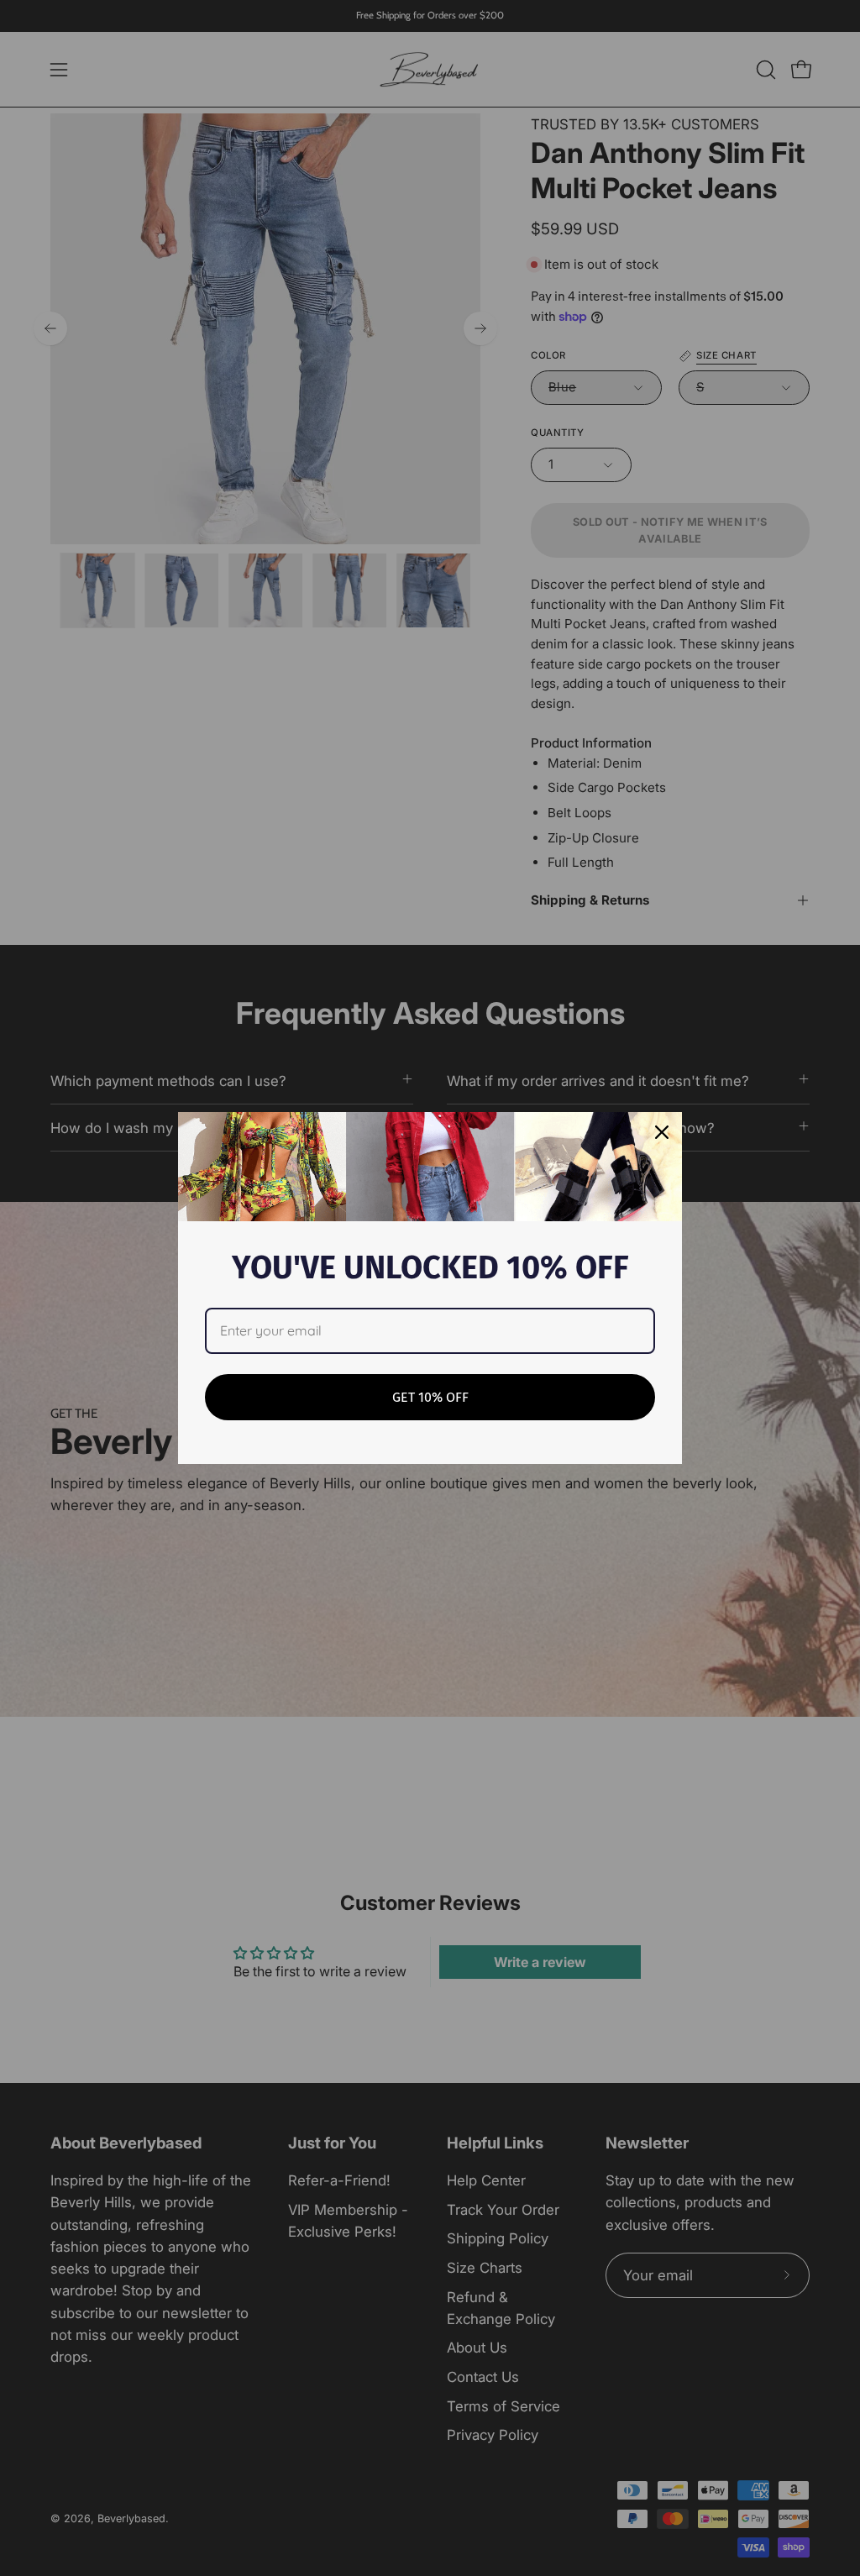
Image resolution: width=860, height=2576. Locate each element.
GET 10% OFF (430, 1397)
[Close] (662, 1132)
